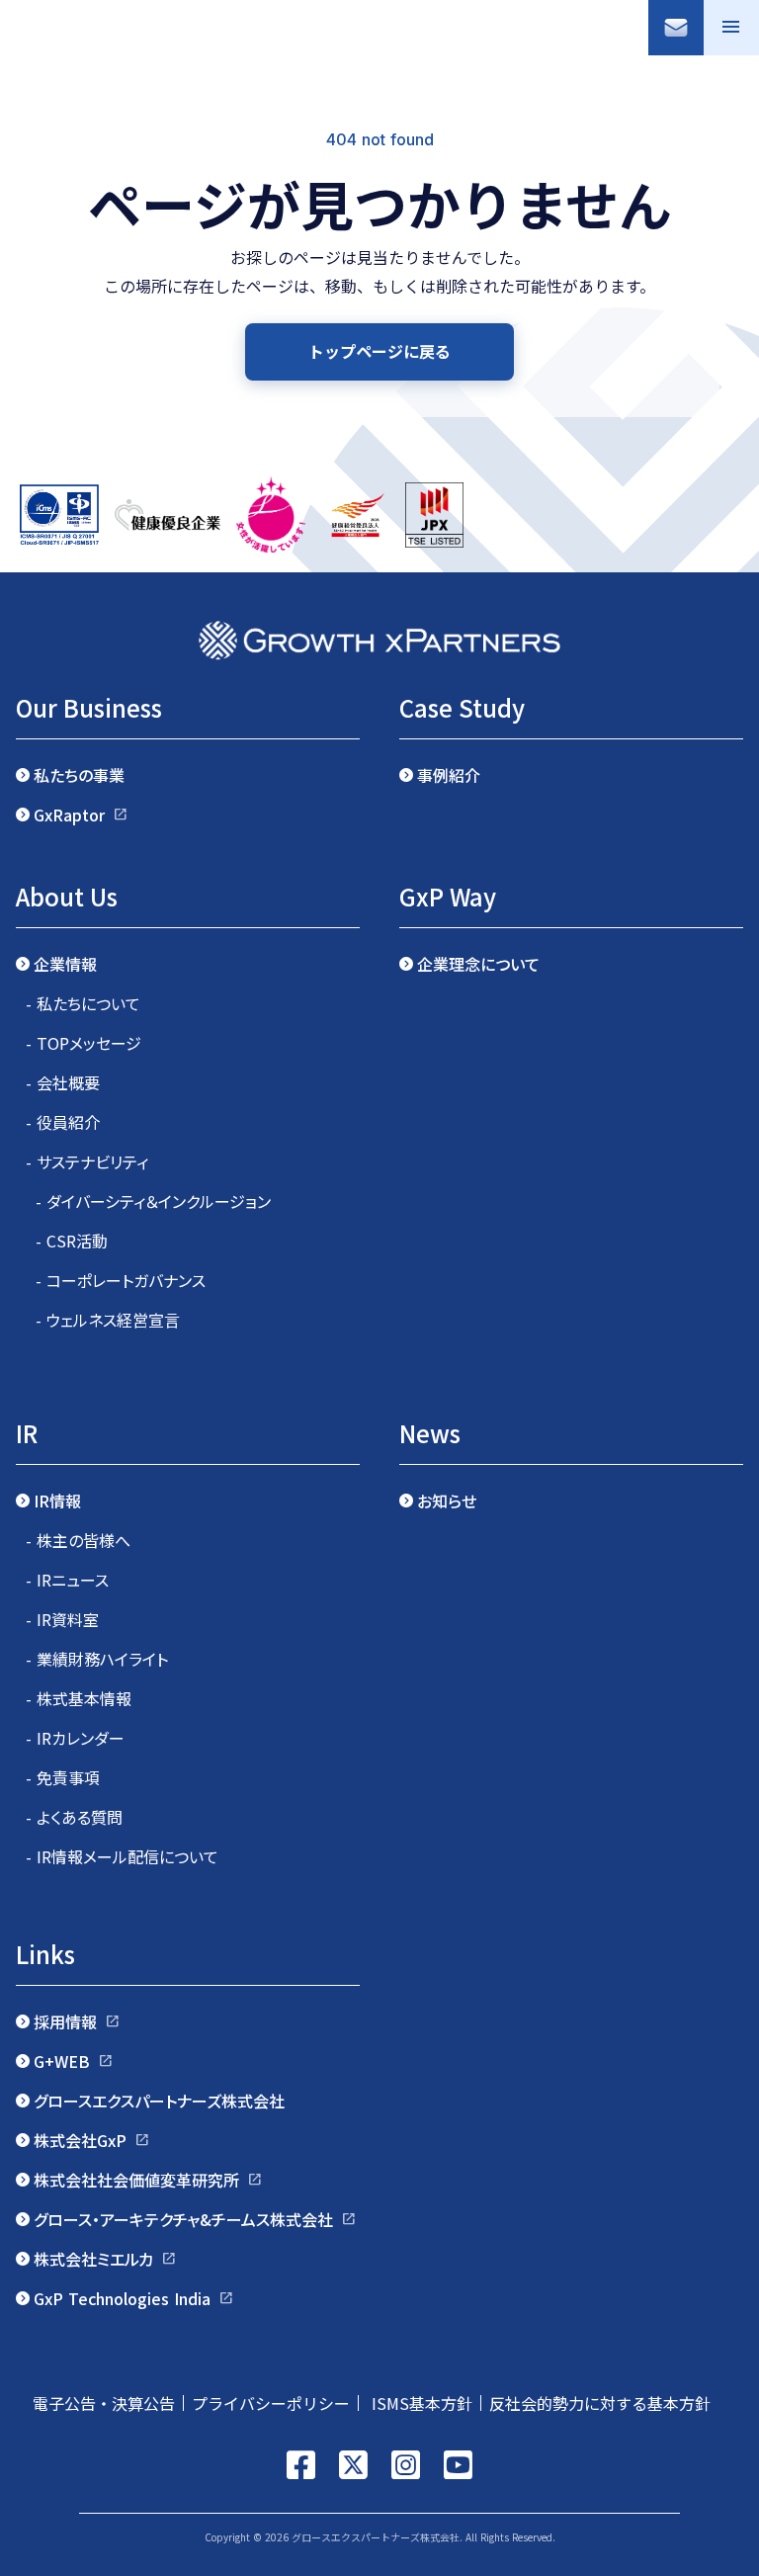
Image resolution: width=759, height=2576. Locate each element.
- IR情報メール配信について (122, 1856)
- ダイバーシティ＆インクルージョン (153, 1201)
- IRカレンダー (75, 1738)
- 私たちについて (83, 1003)
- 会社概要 (63, 1082)
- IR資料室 (62, 1619)
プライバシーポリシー (271, 2403)
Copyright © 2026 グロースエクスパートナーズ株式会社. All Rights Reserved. (380, 2537)
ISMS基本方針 (420, 2403)
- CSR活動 (72, 1241)
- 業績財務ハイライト (97, 1659)
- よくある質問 (74, 1817)
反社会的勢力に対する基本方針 (608, 2403)
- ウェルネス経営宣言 (108, 1320)
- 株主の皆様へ (78, 1540)
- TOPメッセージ (84, 1043)
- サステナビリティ (87, 1161)
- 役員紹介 (63, 1122)
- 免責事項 (63, 1777)
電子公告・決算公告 (104, 2403)
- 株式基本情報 (79, 1698)
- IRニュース (67, 1580)
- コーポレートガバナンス (121, 1280)
